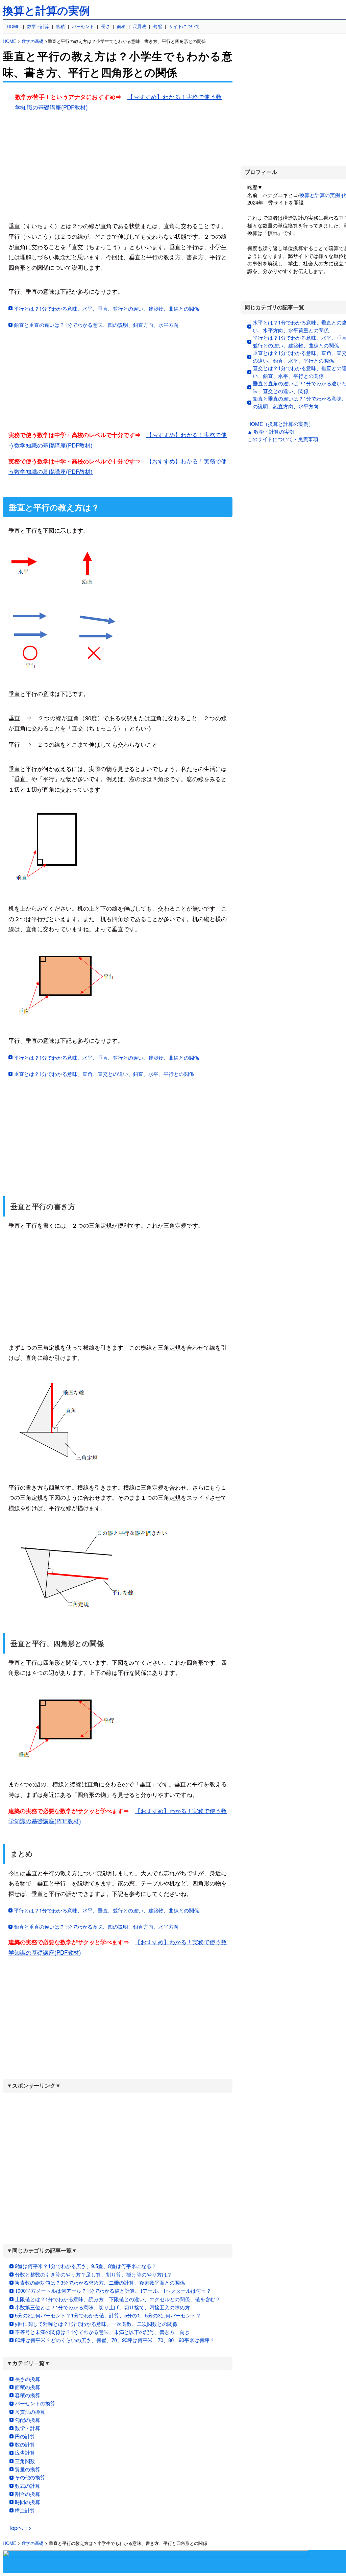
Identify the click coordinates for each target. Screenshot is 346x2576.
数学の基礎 (33, 41)
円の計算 (25, 2436)
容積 (60, 26)
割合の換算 (28, 2494)
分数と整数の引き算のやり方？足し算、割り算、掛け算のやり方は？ (93, 2274)
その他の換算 (30, 2477)
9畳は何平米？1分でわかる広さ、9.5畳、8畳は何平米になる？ (86, 2266)
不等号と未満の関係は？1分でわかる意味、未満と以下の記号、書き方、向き (102, 2332)
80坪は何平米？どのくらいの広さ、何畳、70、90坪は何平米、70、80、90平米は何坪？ (115, 2340)
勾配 (157, 26)
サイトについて (184, 26)
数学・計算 (38, 26)
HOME (13, 26)
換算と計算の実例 (46, 11)
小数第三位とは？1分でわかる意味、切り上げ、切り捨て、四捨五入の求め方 (102, 2307)
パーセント (83, 26)
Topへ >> (20, 2527)
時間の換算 (28, 2502)
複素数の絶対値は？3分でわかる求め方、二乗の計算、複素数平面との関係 (100, 2282)
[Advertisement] (118, 165)
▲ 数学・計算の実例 (271, 431)
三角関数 (25, 2461)
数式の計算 (28, 2486)
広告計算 (25, 2452)
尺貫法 (139, 26)
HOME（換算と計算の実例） (280, 424)
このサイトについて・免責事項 (283, 439)
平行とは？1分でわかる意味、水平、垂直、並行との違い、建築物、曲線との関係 (106, 308)
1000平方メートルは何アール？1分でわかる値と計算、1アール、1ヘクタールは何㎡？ (113, 2291)
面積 (121, 26)
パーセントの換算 (35, 2403)
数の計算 (25, 2444)
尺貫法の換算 (30, 2412)
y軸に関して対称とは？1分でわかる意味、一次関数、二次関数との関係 (96, 2324)
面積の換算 (28, 2387)
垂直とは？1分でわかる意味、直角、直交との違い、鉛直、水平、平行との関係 (104, 1074)
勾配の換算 (28, 2420)
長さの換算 (28, 2379)
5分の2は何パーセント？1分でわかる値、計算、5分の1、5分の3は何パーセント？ (108, 2315)
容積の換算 (28, 2395)
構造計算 (25, 2510)
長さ (105, 26)
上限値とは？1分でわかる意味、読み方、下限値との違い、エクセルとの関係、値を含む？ (118, 2299)
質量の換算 (28, 2469)
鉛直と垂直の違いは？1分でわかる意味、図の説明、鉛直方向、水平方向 (96, 325)
